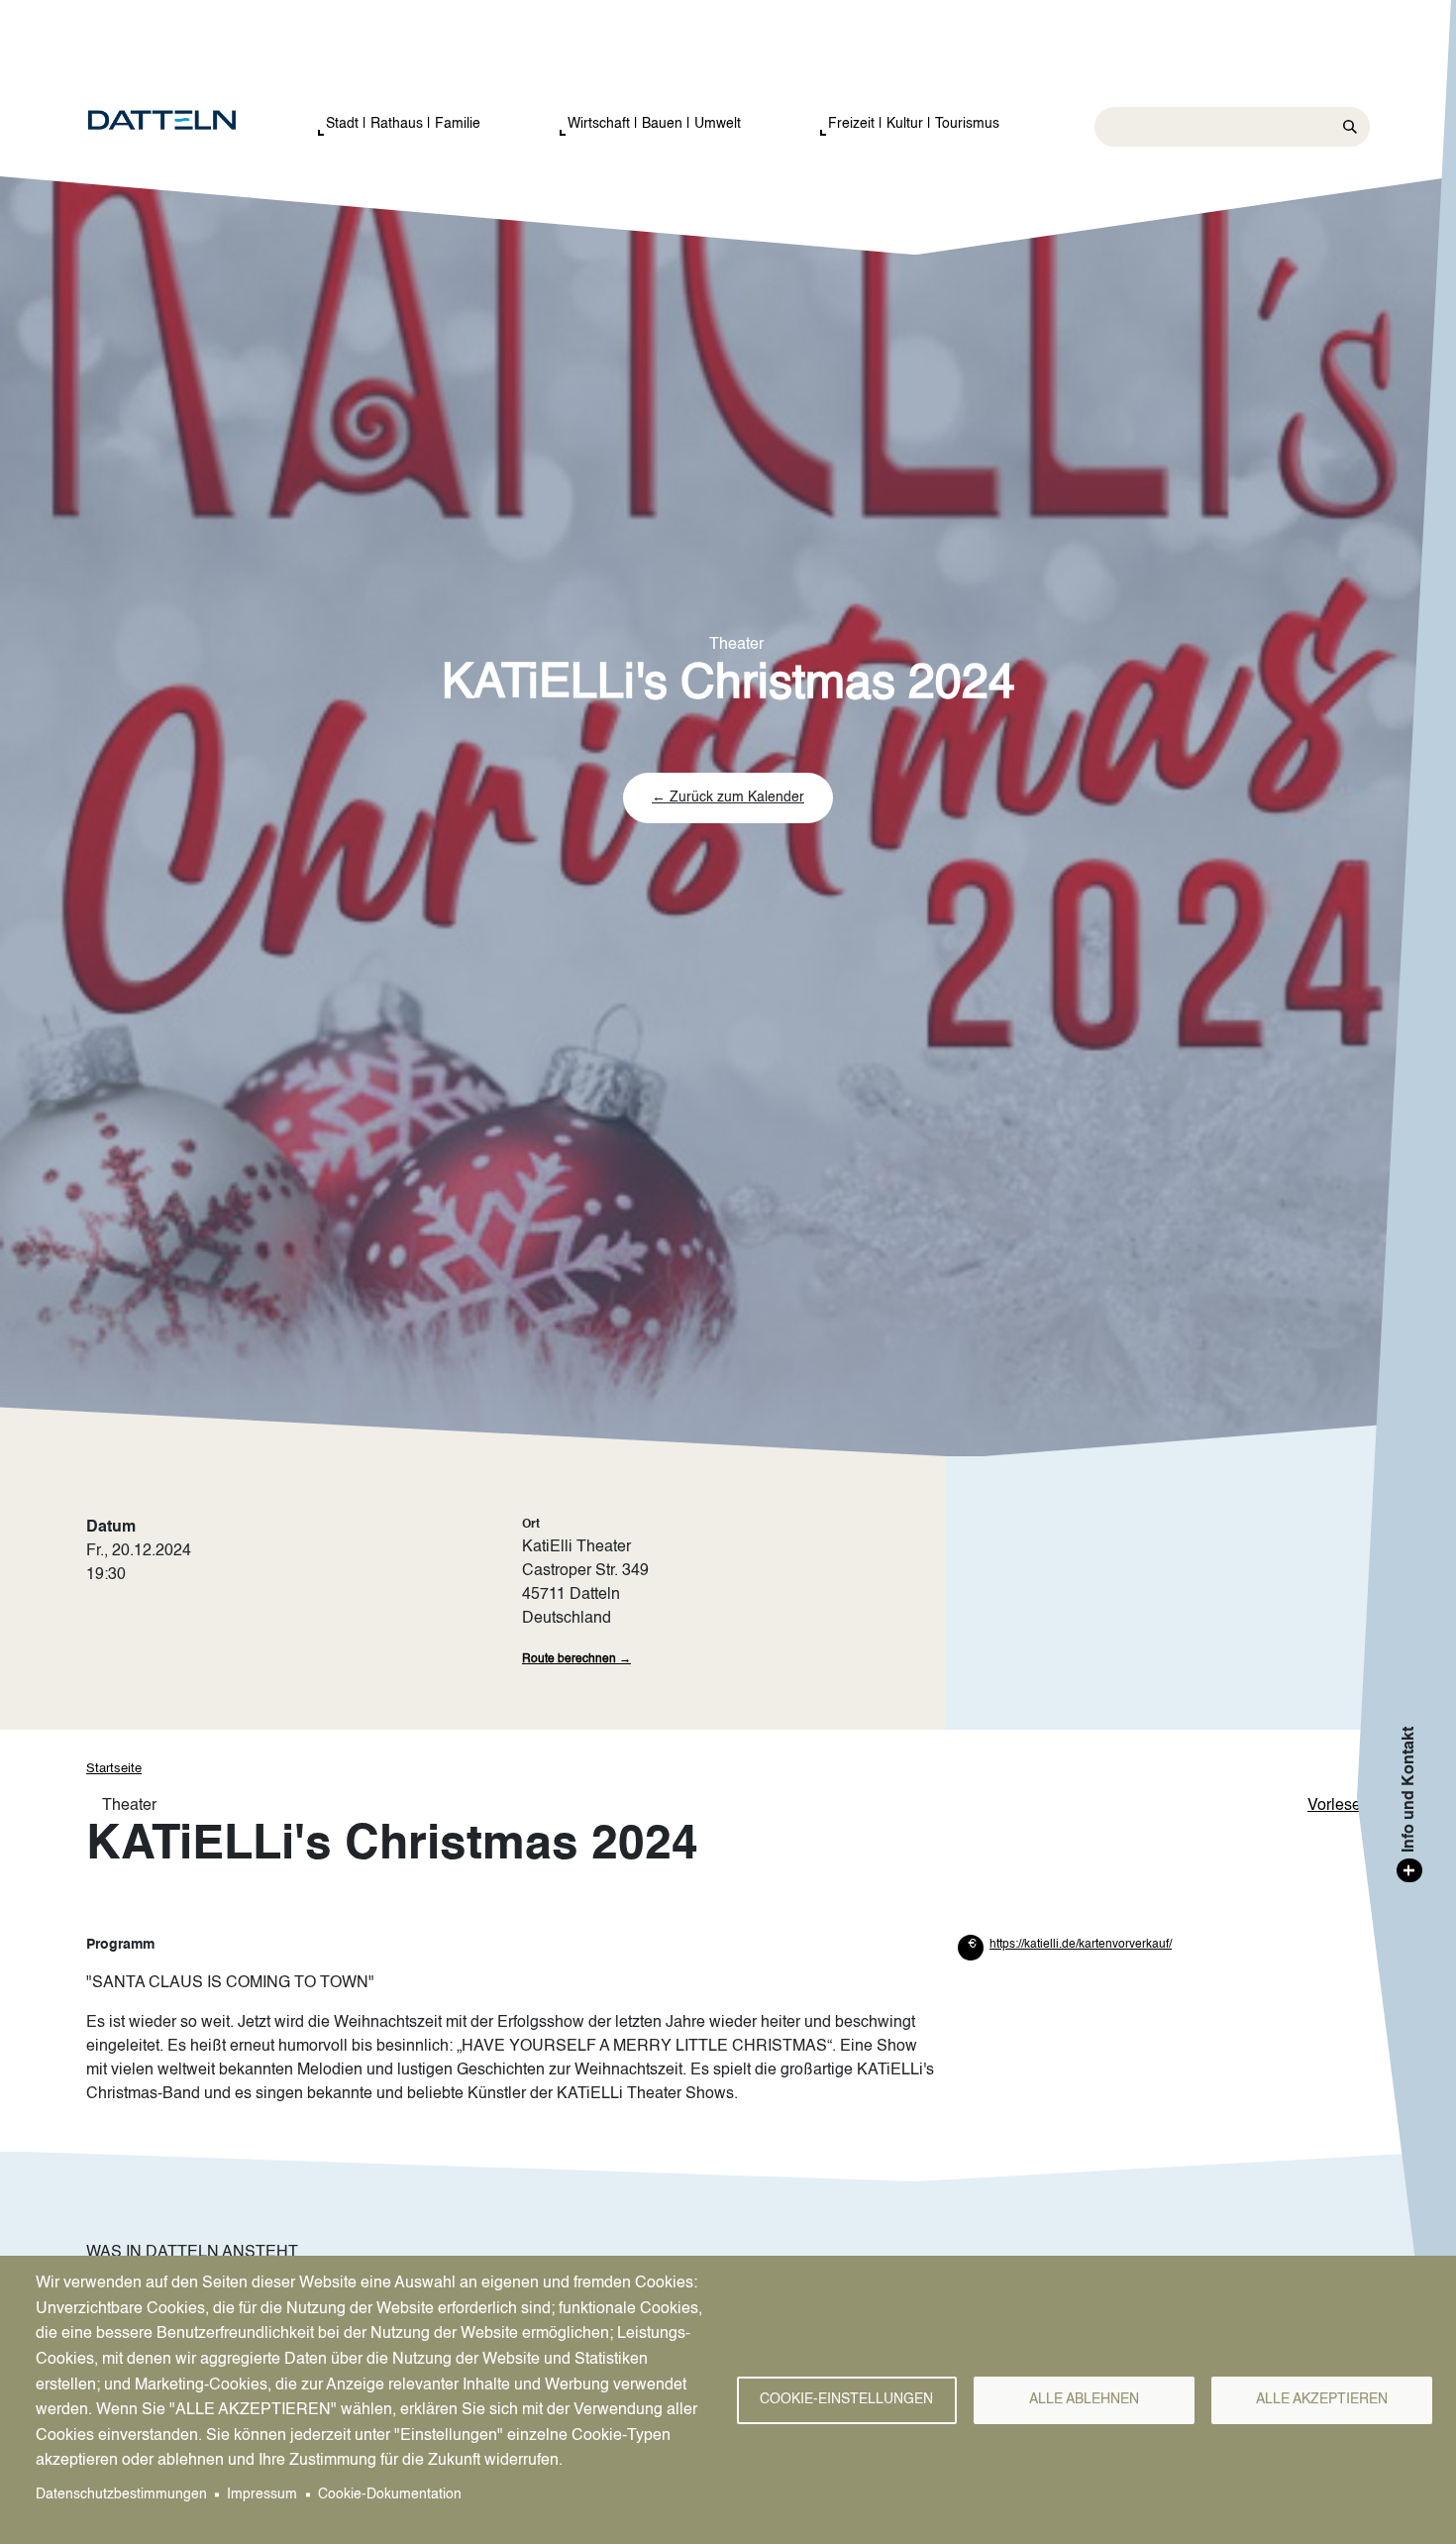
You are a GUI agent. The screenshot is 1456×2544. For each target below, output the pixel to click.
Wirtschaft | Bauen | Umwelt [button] (654, 124)
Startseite (114, 1769)
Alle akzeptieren (1322, 2400)
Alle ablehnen (1084, 2400)
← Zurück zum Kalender (728, 797)
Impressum (262, 2495)
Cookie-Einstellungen (846, 2400)
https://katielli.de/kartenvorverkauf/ (1081, 1945)
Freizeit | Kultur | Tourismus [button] (914, 124)
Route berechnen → (576, 1659)
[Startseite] (182, 121)
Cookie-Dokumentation (390, 2495)
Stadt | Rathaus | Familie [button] (403, 124)
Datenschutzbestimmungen (121, 2495)
